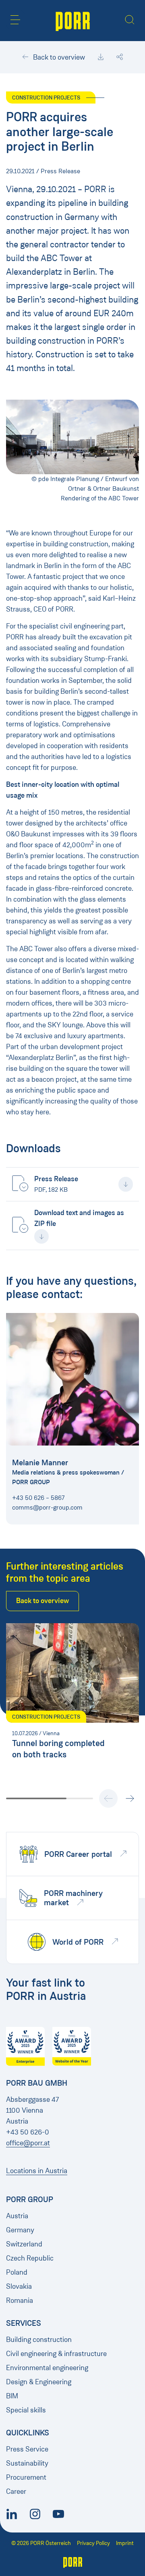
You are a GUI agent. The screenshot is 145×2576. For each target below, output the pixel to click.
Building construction (39, 2340)
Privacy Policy (93, 2543)
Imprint (125, 2543)
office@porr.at (28, 2143)
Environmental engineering (47, 2368)
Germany (20, 2230)
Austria (17, 2216)
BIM (12, 2396)
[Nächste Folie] (130, 1798)
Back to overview (58, 57)
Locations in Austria (37, 2171)
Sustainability (27, 2463)
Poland (17, 2272)
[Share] (120, 57)
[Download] (101, 57)
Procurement (26, 2477)
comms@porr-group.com (47, 1507)
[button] (15, 20)
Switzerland (24, 2244)
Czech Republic (30, 2258)
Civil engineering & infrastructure (56, 2354)
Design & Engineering (39, 2382)
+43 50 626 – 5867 (38, 1498)
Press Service (27, 2449)
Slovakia (19, 2286)
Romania (20, 2300)
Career (16, 2491)
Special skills (26, 2410)
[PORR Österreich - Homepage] (73, 21)
